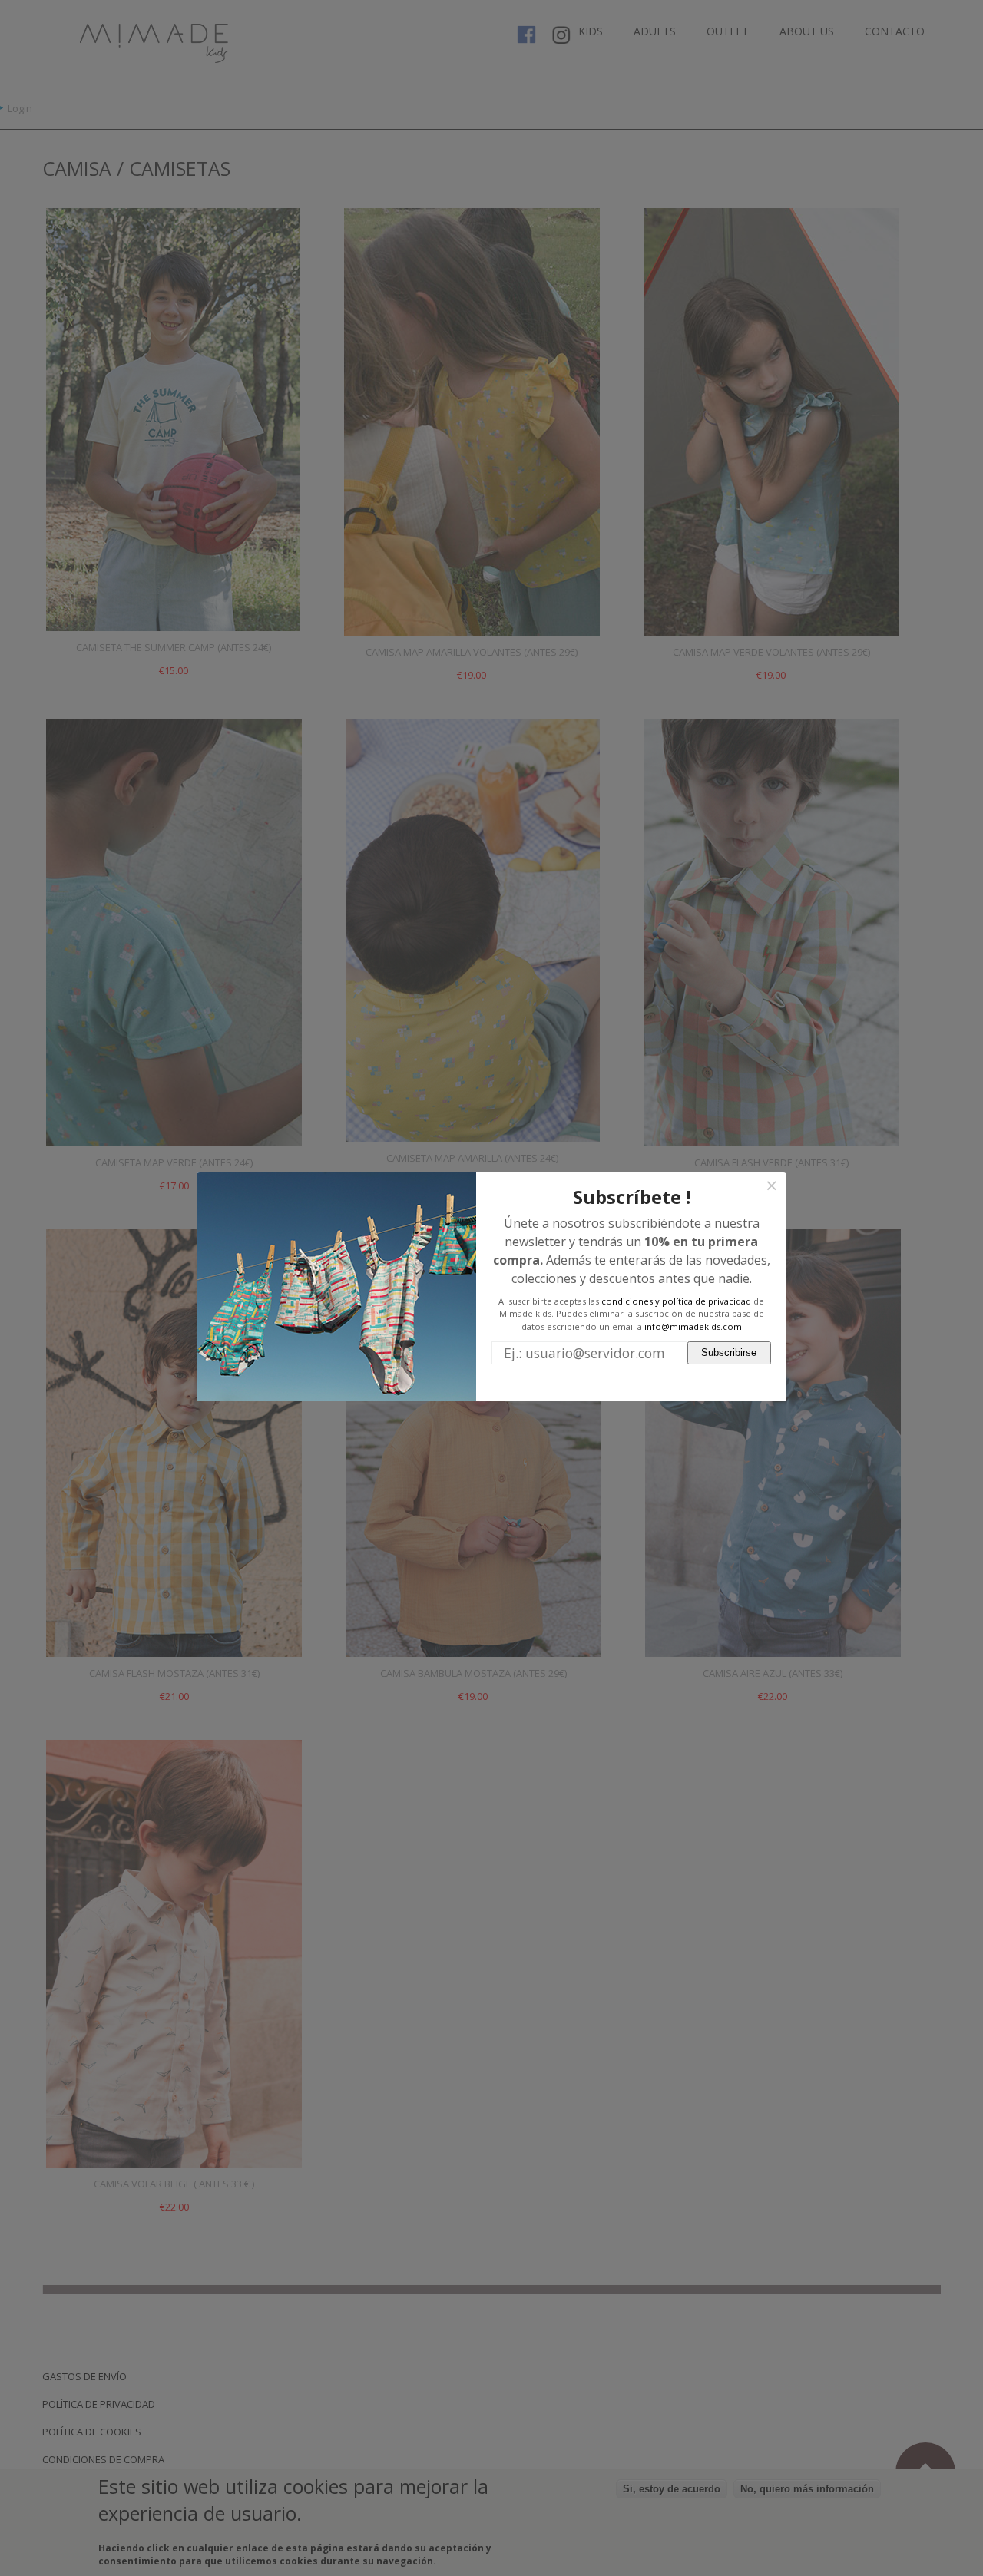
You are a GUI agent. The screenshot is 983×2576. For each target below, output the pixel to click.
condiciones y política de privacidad (676, 1301)
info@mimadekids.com (693, 1326)
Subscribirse (729, 1352)
